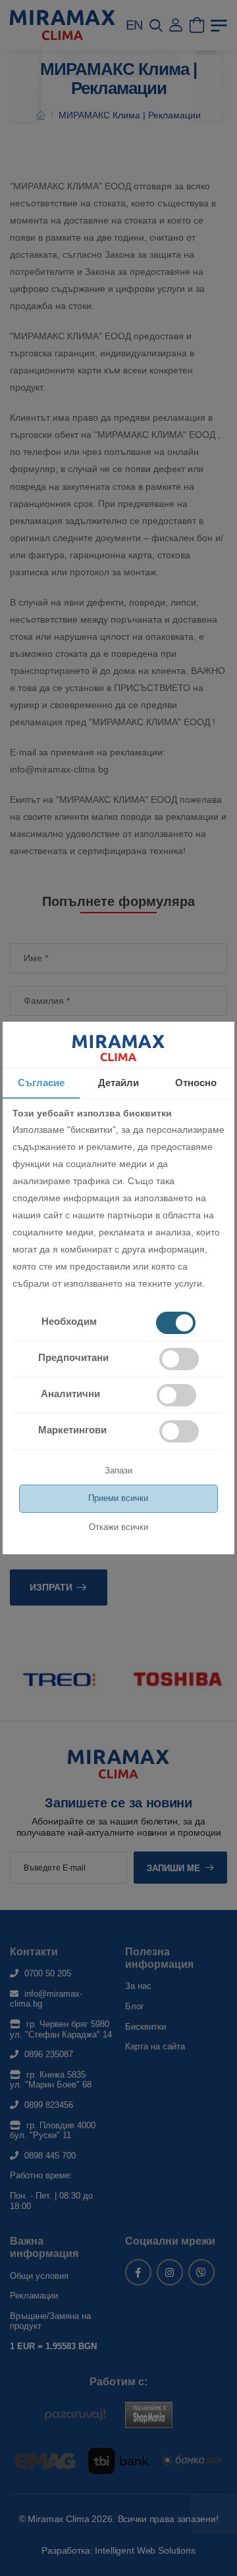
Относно (196, 1083)
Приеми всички (118, 1498)
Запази (118, 1470)
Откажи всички (118, 1527)
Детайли (118, 1083)
